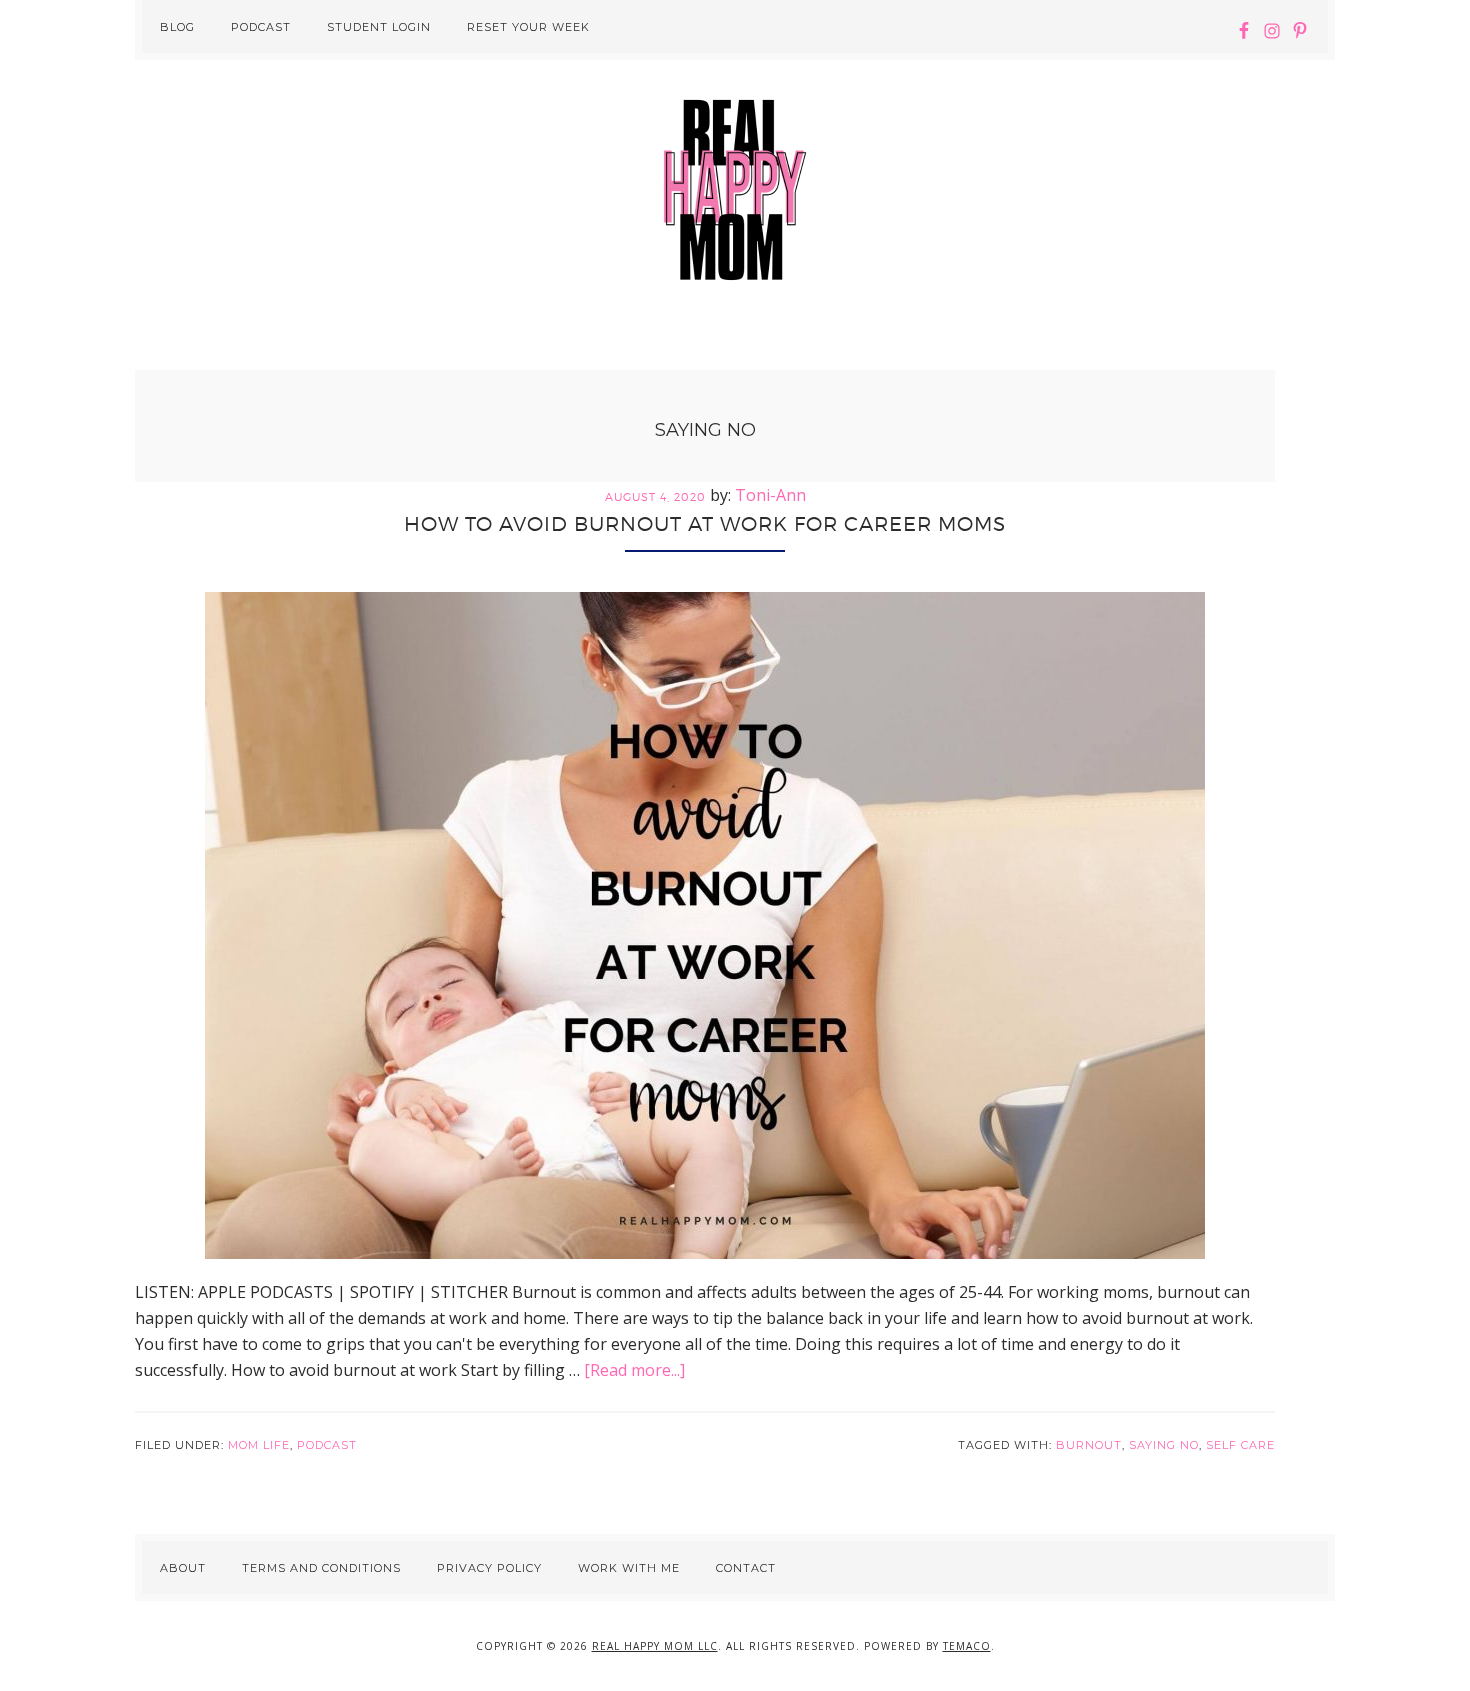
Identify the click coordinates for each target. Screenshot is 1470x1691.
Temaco (967, 1646)
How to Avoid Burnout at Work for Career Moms (705, 524)
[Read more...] (634, 1370)
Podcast (327, 1445)
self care (1240, 1445)
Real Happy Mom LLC (655, 1646)
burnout (1089, 1445)
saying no (1164, 1445)
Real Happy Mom (735, 190)
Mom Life (259, 1445)
